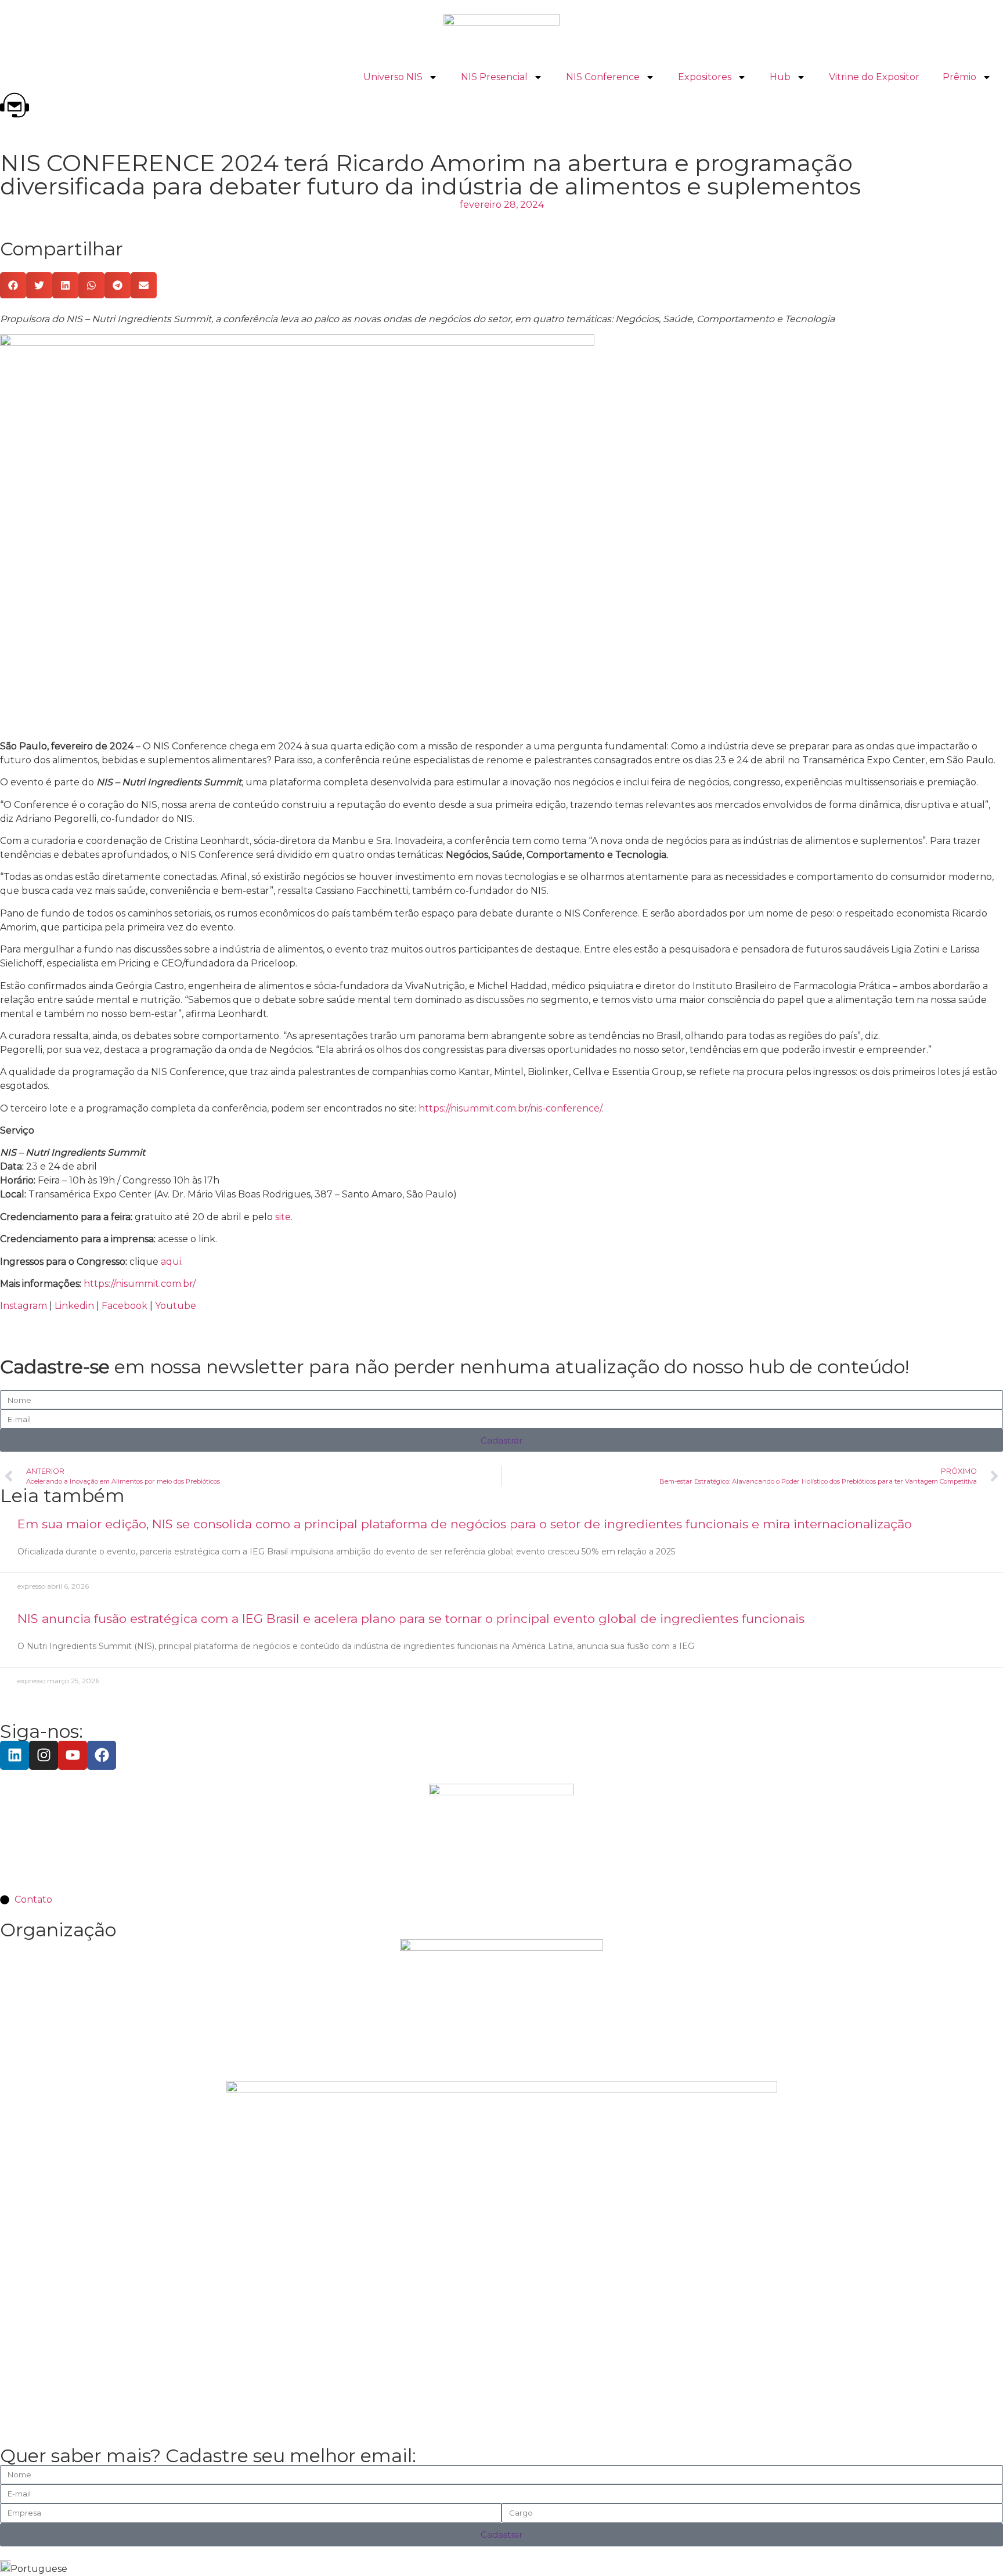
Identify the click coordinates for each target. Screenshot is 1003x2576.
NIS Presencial (494, 77)
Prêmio (959, 77)
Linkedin (74, 1306)
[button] (13, 285)
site (283, 1217)
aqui (171, 1262)
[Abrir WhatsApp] (974, 2547)
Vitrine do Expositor (874, 77)
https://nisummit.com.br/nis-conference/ (510, 1108)
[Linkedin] (15, 1755)
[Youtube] (73, 1755)
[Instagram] (44, 1755)
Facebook (125, 1306)
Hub (780, 77)
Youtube (176, 1306)
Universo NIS (393, 77)
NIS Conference (603, 77)
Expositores (705, 77)
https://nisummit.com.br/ (140, 1284)
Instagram (24, 1306)
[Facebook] (102, 1755)
